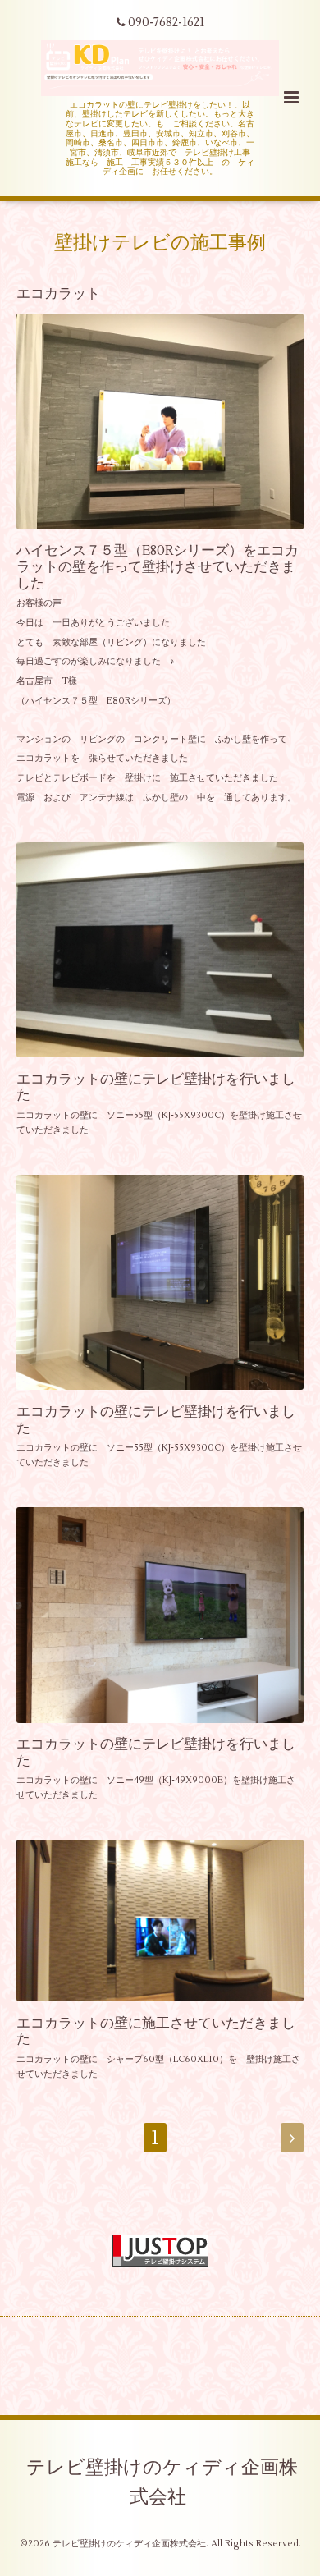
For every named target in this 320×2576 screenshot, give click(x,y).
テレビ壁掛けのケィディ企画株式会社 (162, 2482)
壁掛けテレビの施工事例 (160, 243)
